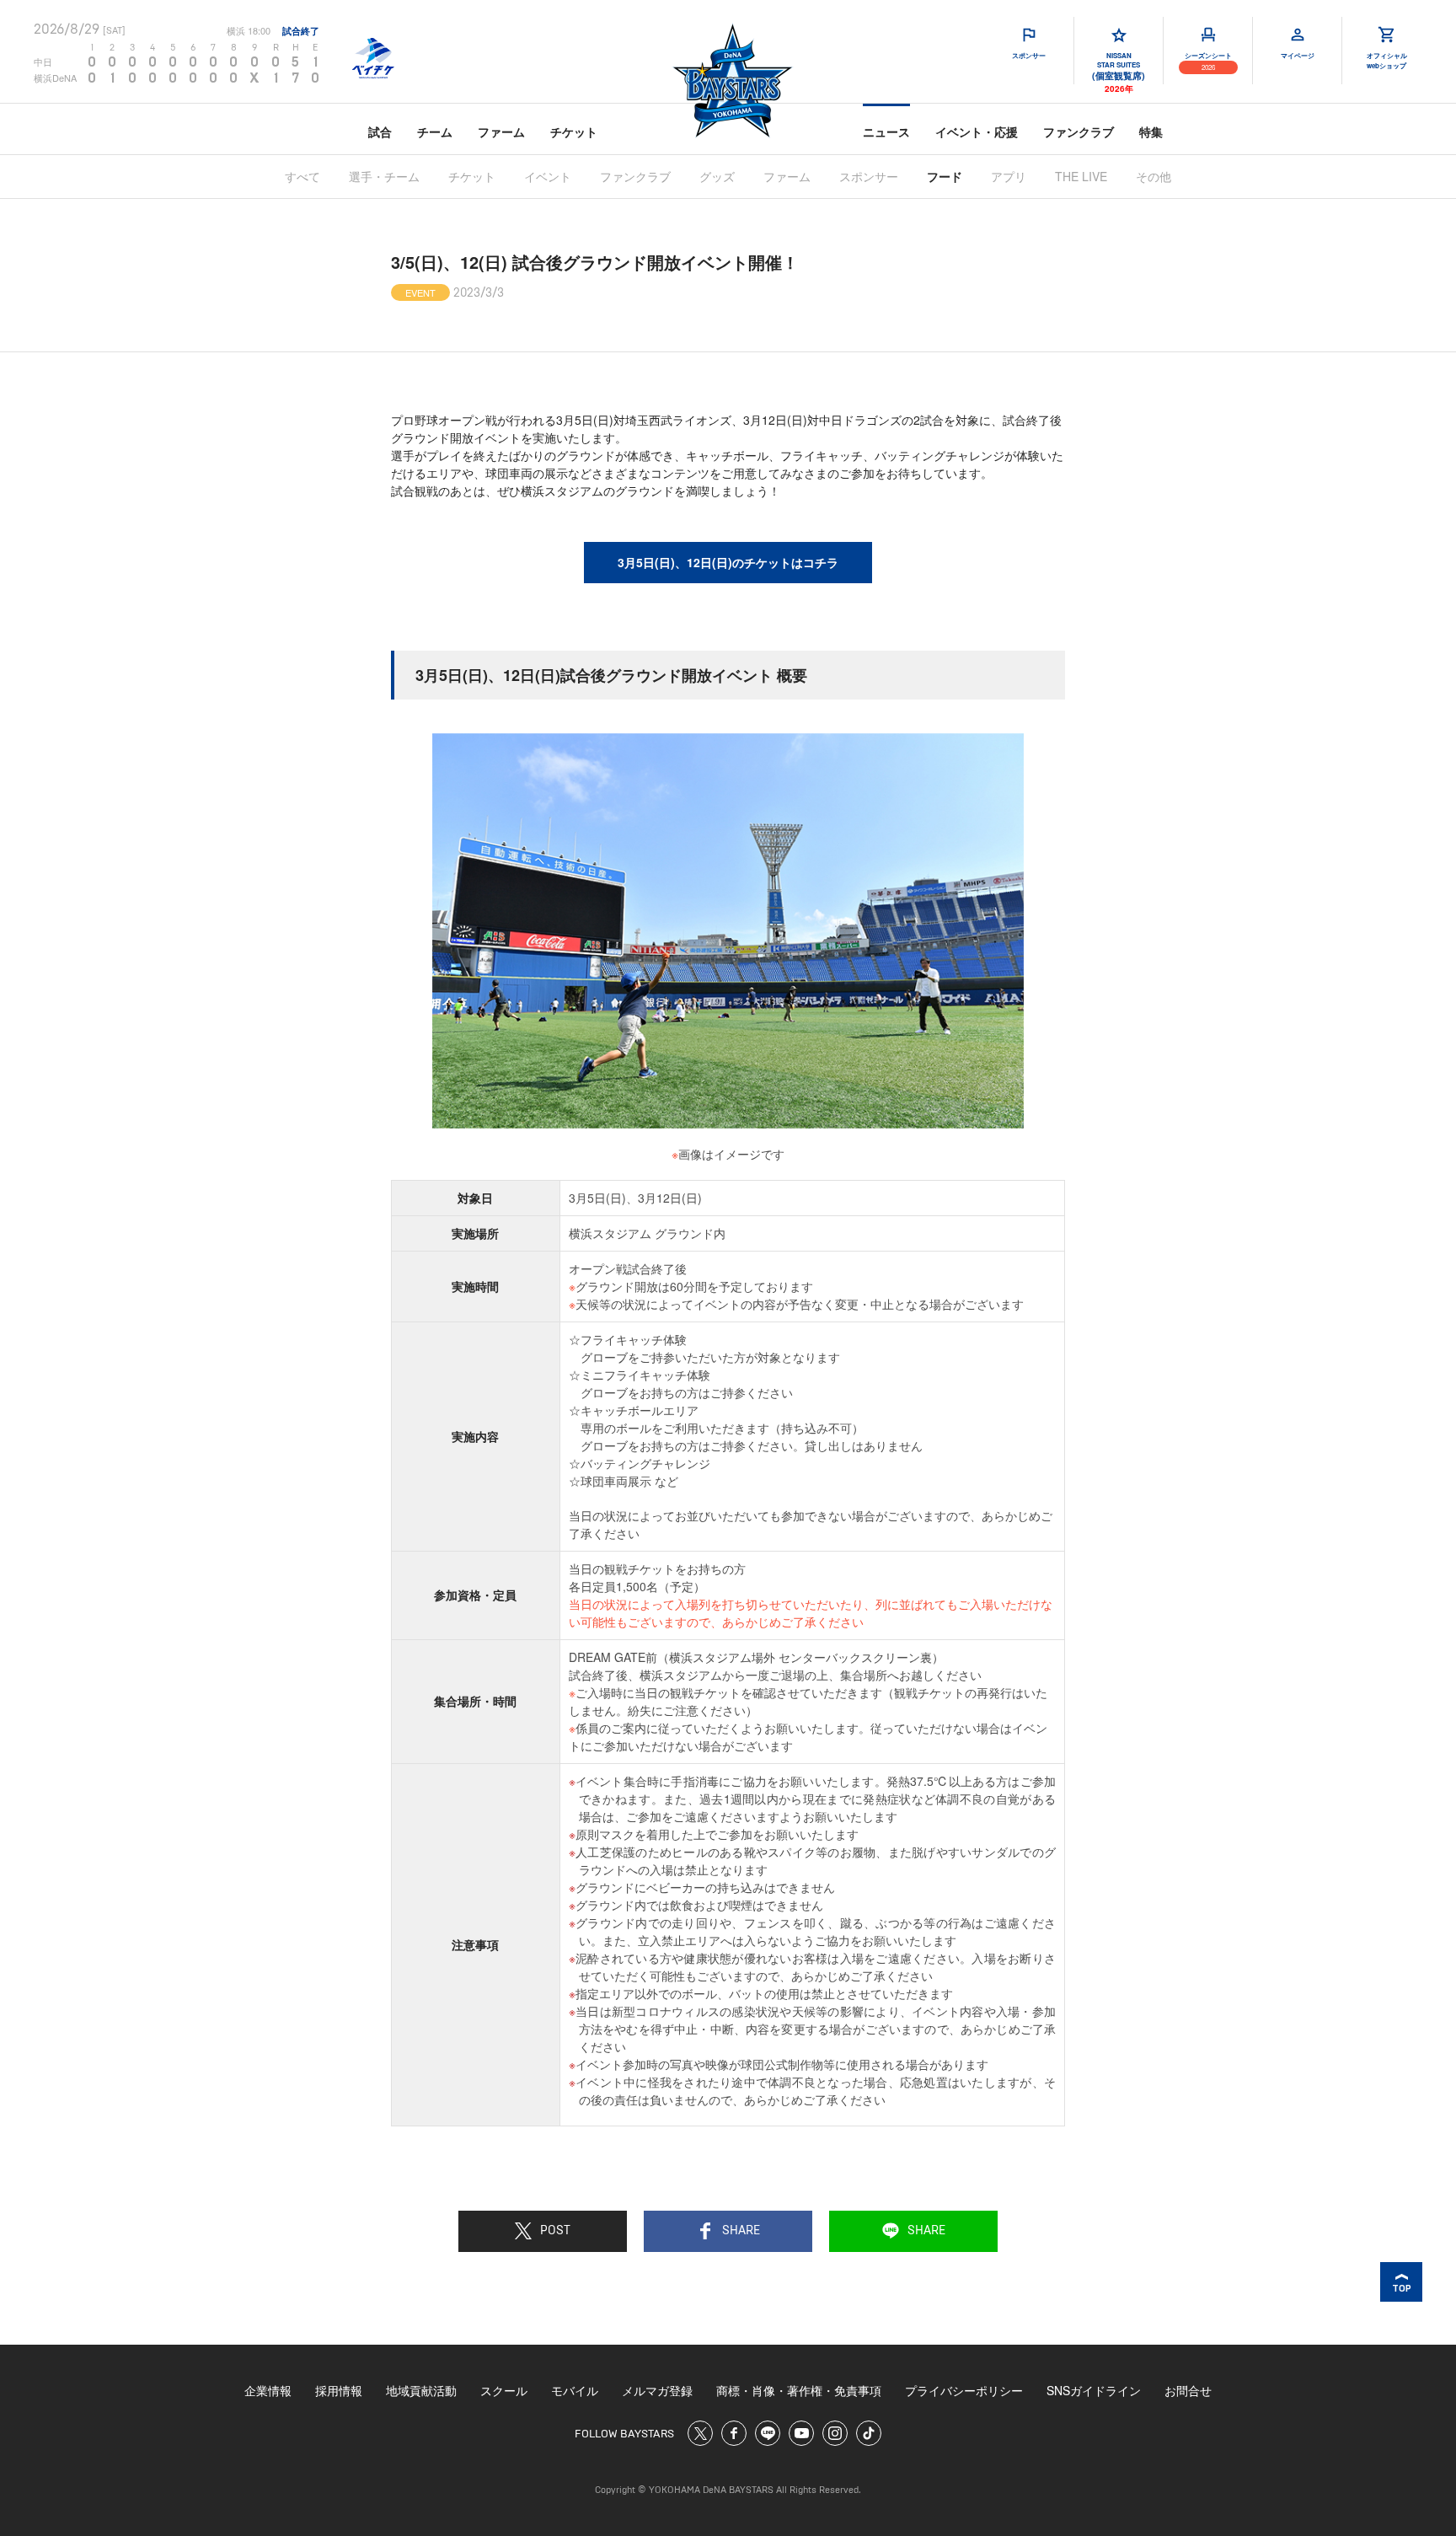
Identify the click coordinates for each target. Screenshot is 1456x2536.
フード (945, 176)
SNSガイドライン (1094, 2390)
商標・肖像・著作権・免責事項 (799, 2390)
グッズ (717, 176)
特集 (1151, 131)
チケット (574, 131)
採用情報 (339, 2390)
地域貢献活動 (421, 2390)
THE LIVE (1081, 176)
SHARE (741, 2231)
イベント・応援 (977, 131)
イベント (548, 176)
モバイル (575, 2390)
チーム (435, 131)
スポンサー (869, 176)
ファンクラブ (1079, 131)
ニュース (886, 131)
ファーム (501, 131)
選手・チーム (384, 176)
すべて (302, 176)
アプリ (1009, 176)
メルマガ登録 (657, 2390)
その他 (1154, 176)
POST (555, 2231)
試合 (380, 131)
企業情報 (268, 2390)
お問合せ (1188, 2390)
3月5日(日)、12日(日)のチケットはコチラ (728, 562)
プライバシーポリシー (964, 2390)
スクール (504, 2390)
